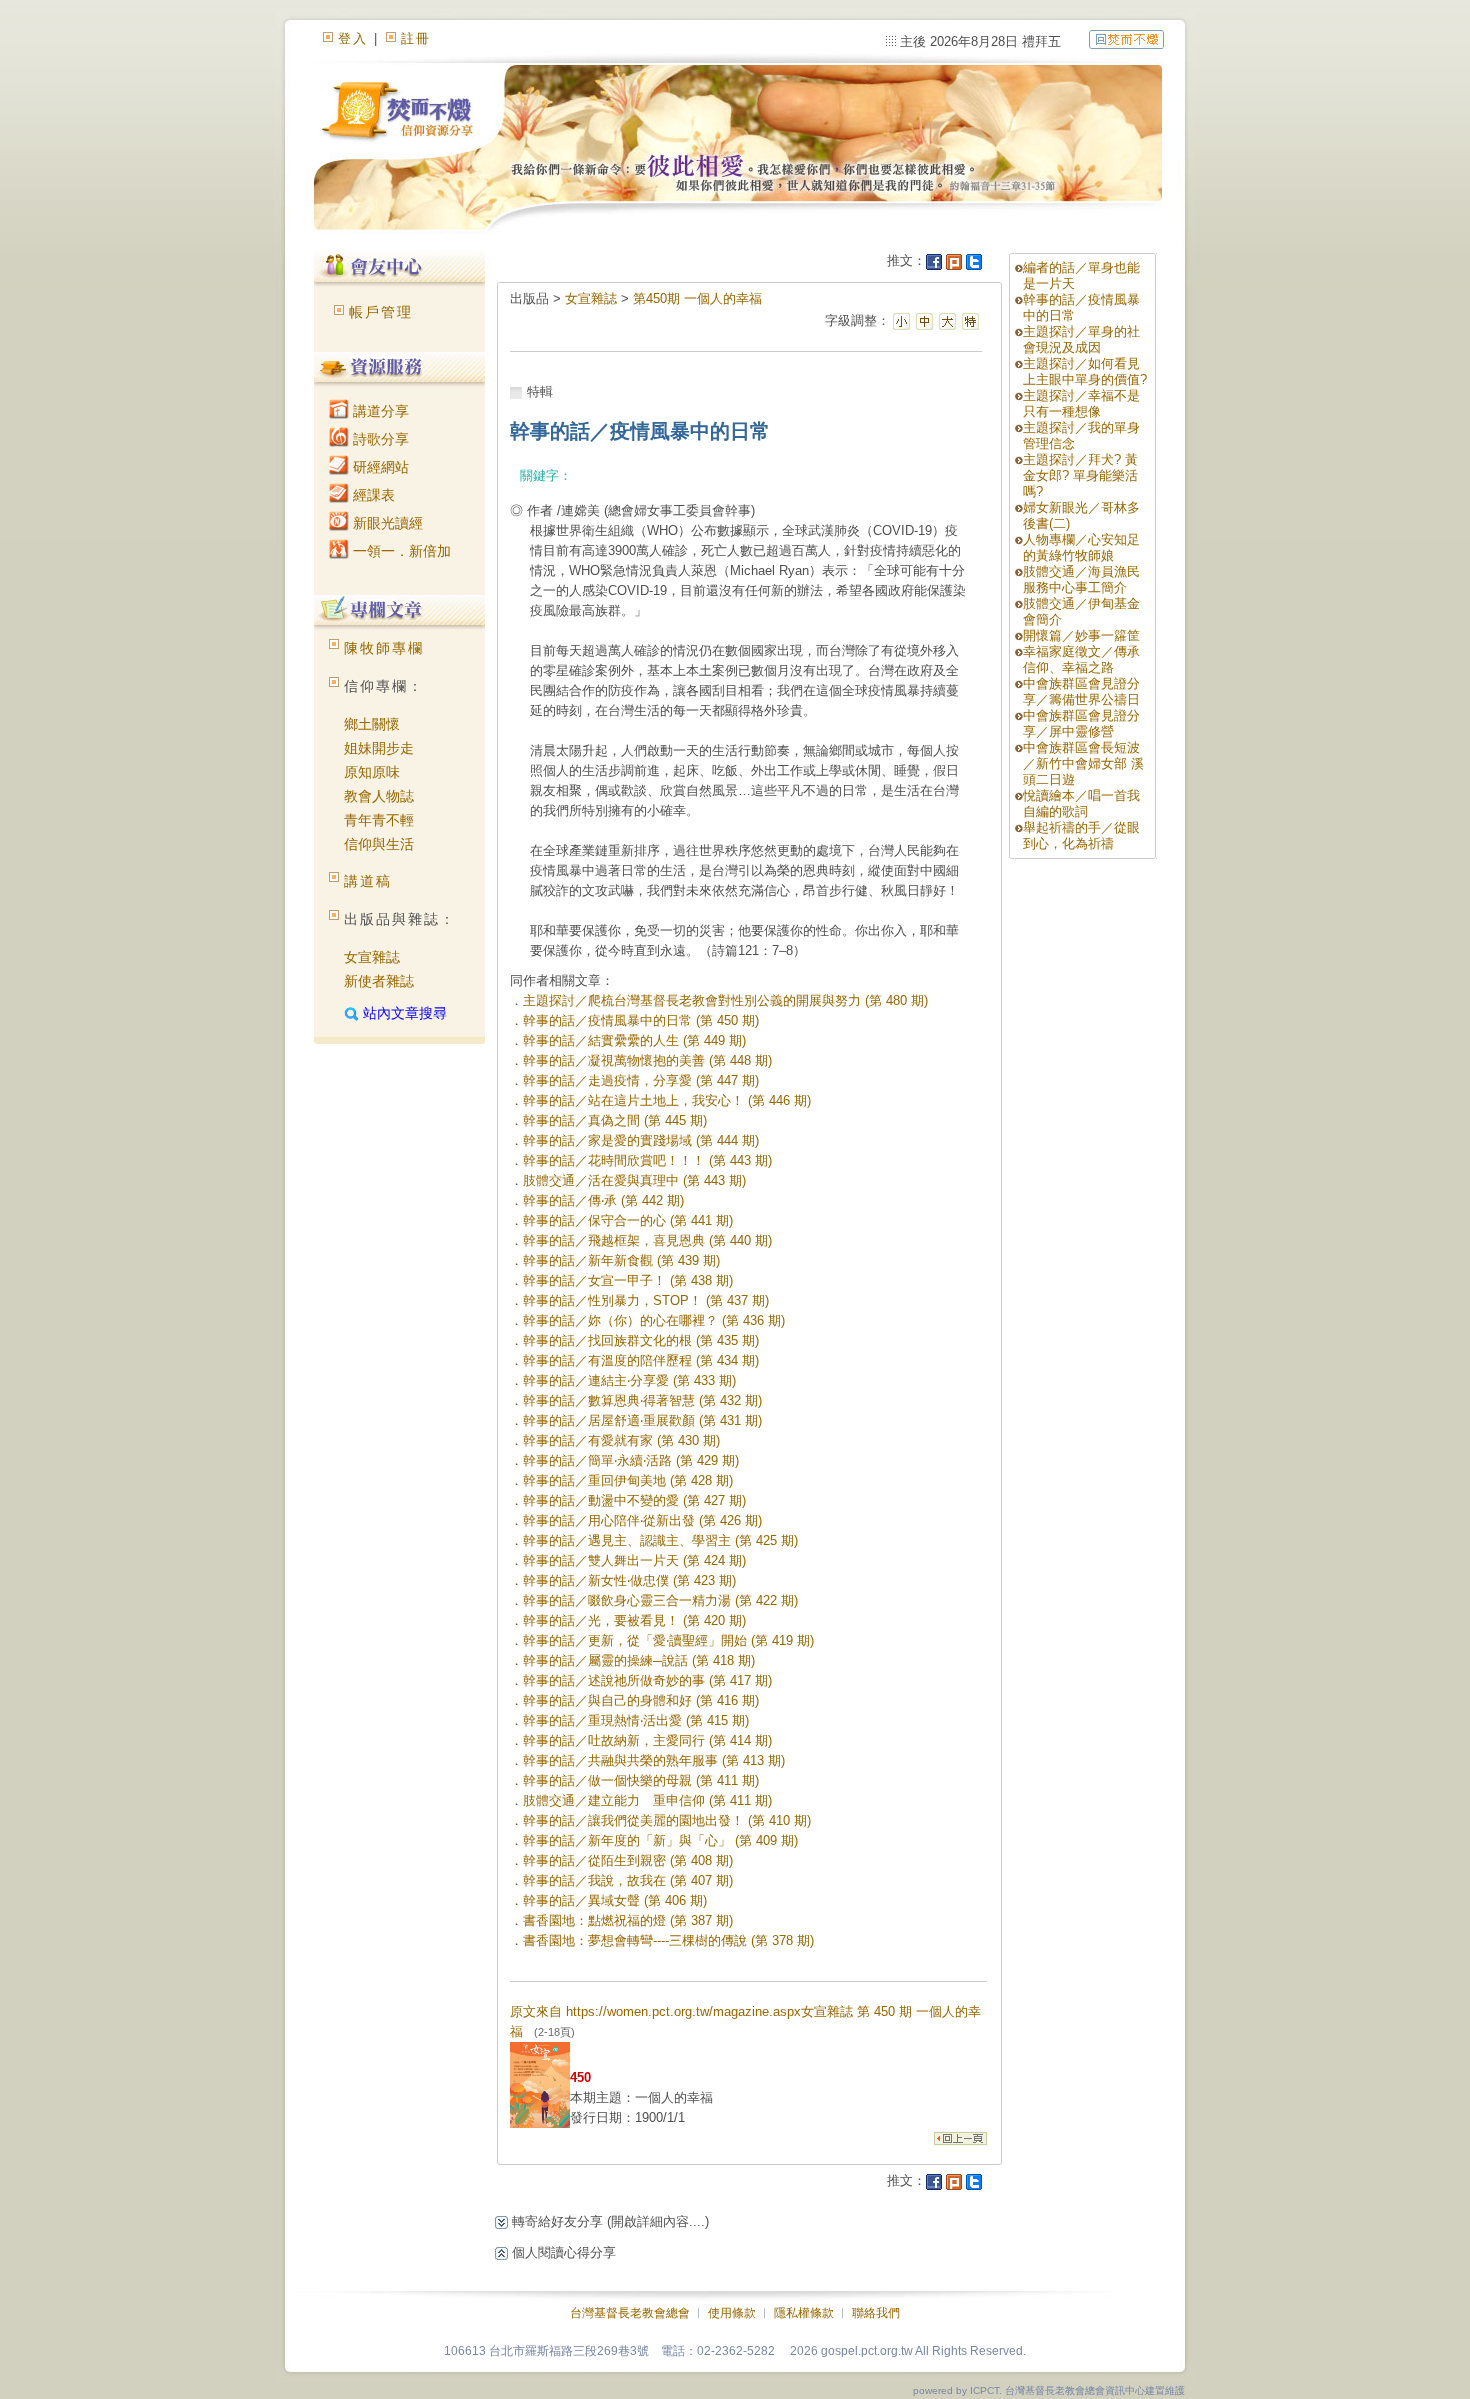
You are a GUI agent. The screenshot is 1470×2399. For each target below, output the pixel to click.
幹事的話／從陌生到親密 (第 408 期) (628, 1860)
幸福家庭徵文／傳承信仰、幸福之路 (1081, 659)
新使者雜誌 (379, 981)
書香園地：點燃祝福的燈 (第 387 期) (628, 1920)
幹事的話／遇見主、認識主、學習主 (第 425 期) (660, 1540)
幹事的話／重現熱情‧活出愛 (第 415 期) (636, 1720)
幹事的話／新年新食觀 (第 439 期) (621, 1260)
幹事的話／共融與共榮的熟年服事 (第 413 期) (654, 1760)
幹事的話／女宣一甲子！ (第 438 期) (628, 1280)
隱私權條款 (804, 2313)
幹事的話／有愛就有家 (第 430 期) (621, 1440)
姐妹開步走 (379, 748)
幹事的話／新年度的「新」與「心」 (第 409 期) (660, 1840)
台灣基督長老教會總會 (630, 2313)
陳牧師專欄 (384, 648)
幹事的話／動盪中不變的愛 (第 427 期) (634, 1500)
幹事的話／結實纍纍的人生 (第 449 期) (634, 1040)
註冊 (416, 38)
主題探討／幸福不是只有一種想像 (1081, 403)
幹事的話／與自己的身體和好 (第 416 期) (641, 1700)
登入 (353, 38)
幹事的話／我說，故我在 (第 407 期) (628, 1880)
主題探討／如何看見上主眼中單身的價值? (1085, 371)
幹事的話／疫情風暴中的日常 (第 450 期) (641, 1020)
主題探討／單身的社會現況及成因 (1081, 339)
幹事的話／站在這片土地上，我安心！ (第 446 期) (667, 1100)
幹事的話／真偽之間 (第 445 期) (615, 1120)
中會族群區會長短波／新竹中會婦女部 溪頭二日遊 (1083, 763)
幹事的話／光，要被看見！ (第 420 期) (634, 1620)
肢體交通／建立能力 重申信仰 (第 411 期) (647, 1800)
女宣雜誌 (372, 957)
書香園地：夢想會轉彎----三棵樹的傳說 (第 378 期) (668, 1940)
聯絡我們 (876, 2313)
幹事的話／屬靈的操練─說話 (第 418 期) (639, 1660)
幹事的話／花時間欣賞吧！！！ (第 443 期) (647, 1160)
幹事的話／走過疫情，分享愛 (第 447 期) (641, 1080)
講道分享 (379, 411)
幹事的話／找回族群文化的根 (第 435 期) (641, 1340)
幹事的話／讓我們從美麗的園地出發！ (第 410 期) (667, 1820)
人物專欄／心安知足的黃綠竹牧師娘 (1081, 547)
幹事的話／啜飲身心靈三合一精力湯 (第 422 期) (660, 1600)
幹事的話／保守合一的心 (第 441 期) (628, 1220)
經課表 (372, 495)
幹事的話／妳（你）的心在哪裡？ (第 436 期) (654, 1320)
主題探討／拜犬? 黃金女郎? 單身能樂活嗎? (1080, 475)
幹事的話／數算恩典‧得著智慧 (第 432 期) (642, 1400)
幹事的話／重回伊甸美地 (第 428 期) (628, 1480)
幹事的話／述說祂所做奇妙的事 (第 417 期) (647, 1680)
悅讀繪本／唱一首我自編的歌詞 (1081, 803)
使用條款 (732, 2313)
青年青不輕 (379, 820)
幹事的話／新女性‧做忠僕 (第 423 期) (629, 1580)
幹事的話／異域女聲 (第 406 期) (615, 1900)
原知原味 (372, 772)
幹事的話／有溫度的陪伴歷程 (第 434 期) (641, 1360)
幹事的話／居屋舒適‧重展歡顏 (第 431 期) (642, 1420)
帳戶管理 (381, 312)
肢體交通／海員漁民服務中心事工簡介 (1081, 579)
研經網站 (379, 467)
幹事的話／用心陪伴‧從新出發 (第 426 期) (642, 1520)
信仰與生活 (379, 844)
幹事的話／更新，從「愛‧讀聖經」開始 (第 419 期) (668, 1640)
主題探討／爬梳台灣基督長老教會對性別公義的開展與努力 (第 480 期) (725, 1000)
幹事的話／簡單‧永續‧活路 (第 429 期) (631, 1460)
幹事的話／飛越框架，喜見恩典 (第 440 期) (647, 1240)
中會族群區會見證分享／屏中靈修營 (1081, 723)
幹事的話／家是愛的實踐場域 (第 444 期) (641, 1140)
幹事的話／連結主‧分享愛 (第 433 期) (629, 1380)
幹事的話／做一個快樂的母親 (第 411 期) (641, 1780)
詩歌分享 (379, 439)
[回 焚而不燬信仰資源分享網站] (1126, 38)
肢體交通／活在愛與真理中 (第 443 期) (634, 1180)
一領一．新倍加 (400, 551)
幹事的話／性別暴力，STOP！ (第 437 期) (646, 1300)
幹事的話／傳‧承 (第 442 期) (603, 1200)
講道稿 (368, 881)
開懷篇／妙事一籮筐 (1081, 635)
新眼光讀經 (386, 523)
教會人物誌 (379, 796)
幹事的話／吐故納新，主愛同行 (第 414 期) (647, 1740)
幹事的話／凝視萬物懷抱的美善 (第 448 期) (647, 1060)
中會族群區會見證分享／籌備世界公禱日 (1081, 691)
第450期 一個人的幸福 (697, 298)
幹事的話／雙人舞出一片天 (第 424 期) (634, 1560)
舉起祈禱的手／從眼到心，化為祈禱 (1081, 835)
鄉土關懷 (372, 724)
